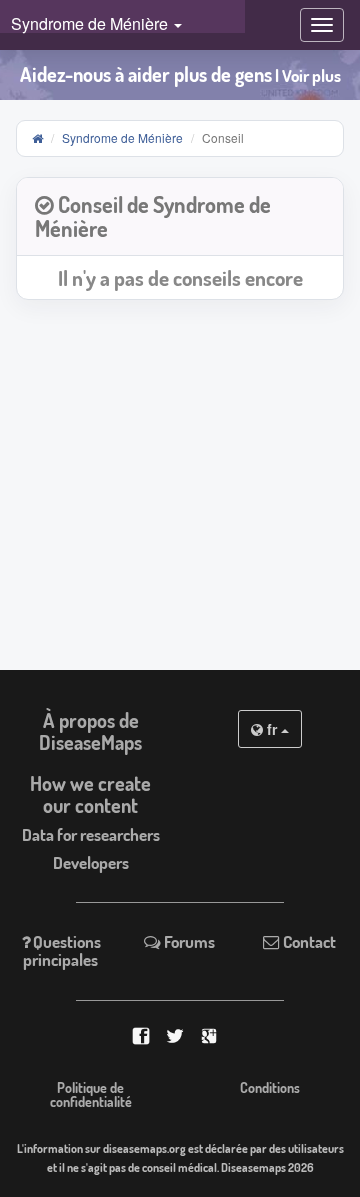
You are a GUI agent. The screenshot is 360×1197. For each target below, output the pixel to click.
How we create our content (90, 794)
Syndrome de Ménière (122, 137)
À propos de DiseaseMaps (90, 731)
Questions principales (62, 950)
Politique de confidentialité (91, 1095)
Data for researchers (91, 834)
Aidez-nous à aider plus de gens (180, 74)
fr (272, 729)
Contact (308, 941)
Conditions (270, 1087)
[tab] (180, 217)
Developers (91, 862)
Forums (188, 941)
